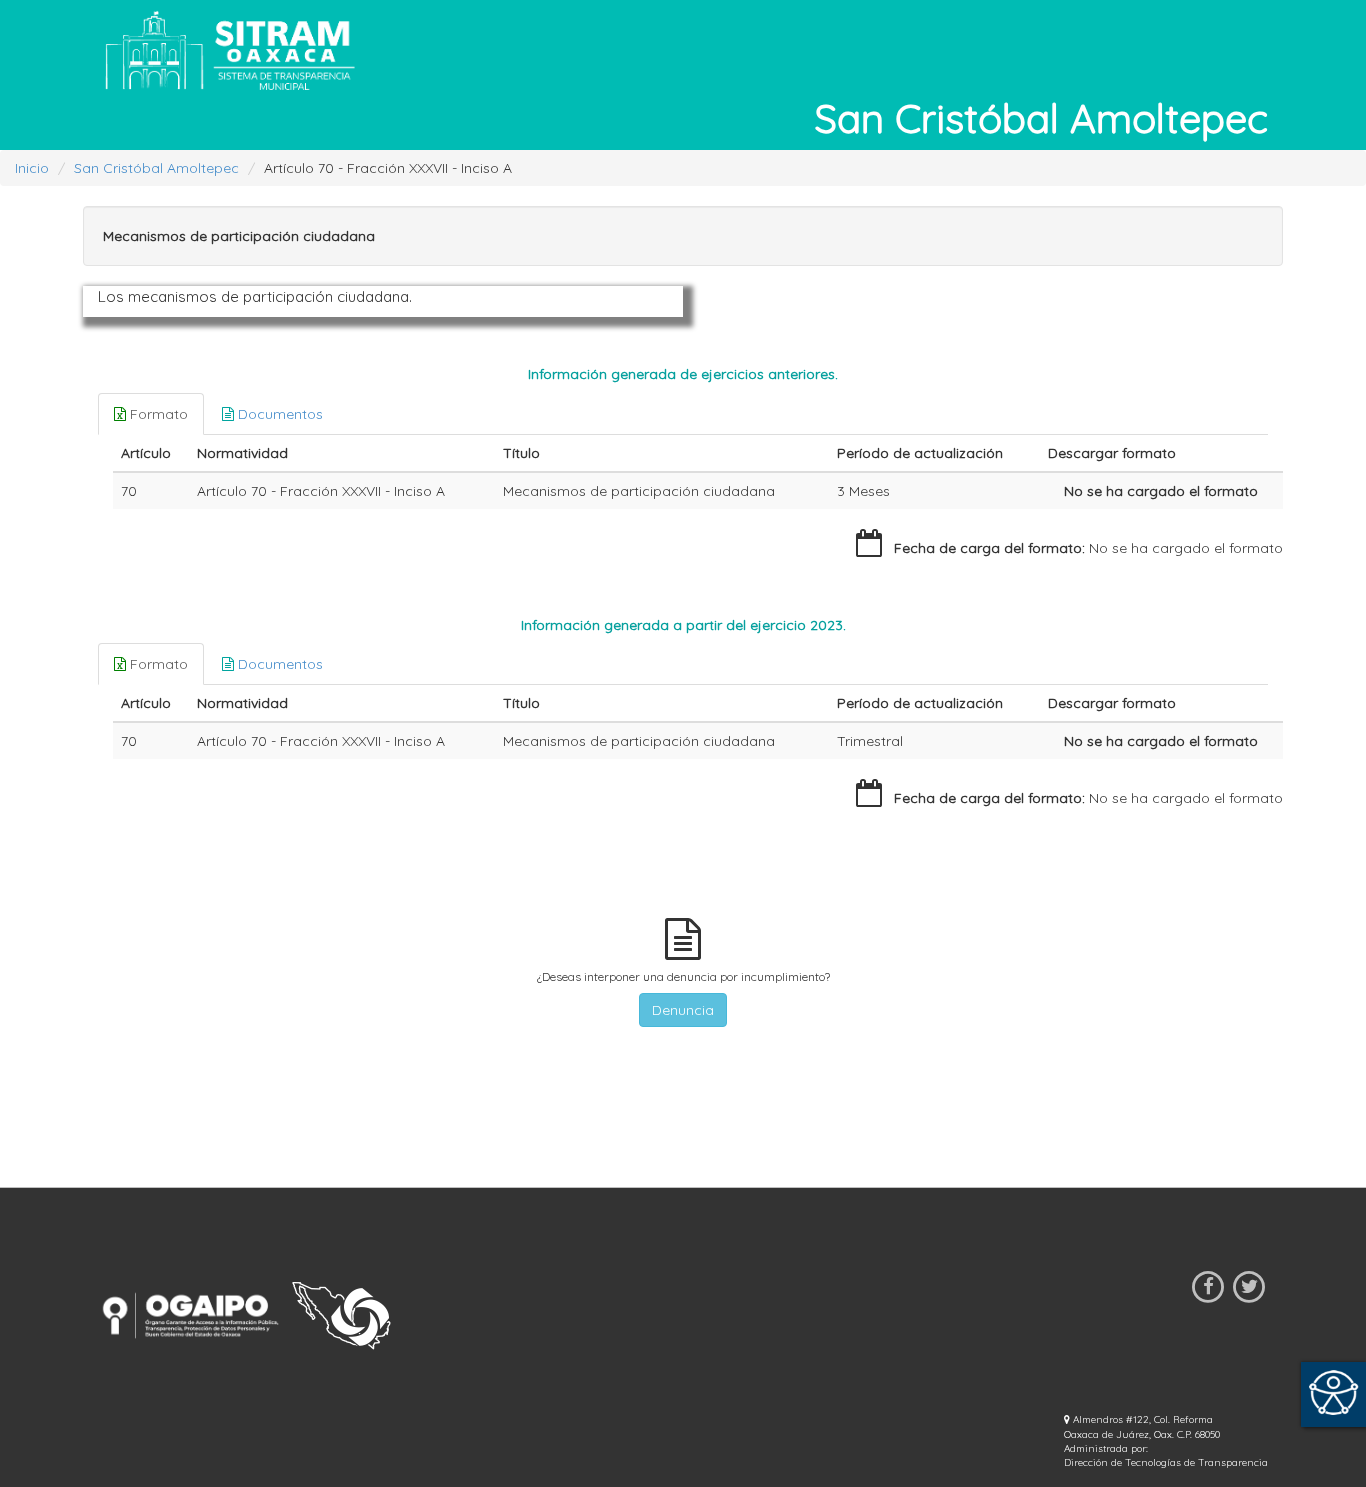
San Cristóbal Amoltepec (156, 168)
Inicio (32, 168)
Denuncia (683, 1010)
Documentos (278, 414)
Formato (157, 414)
